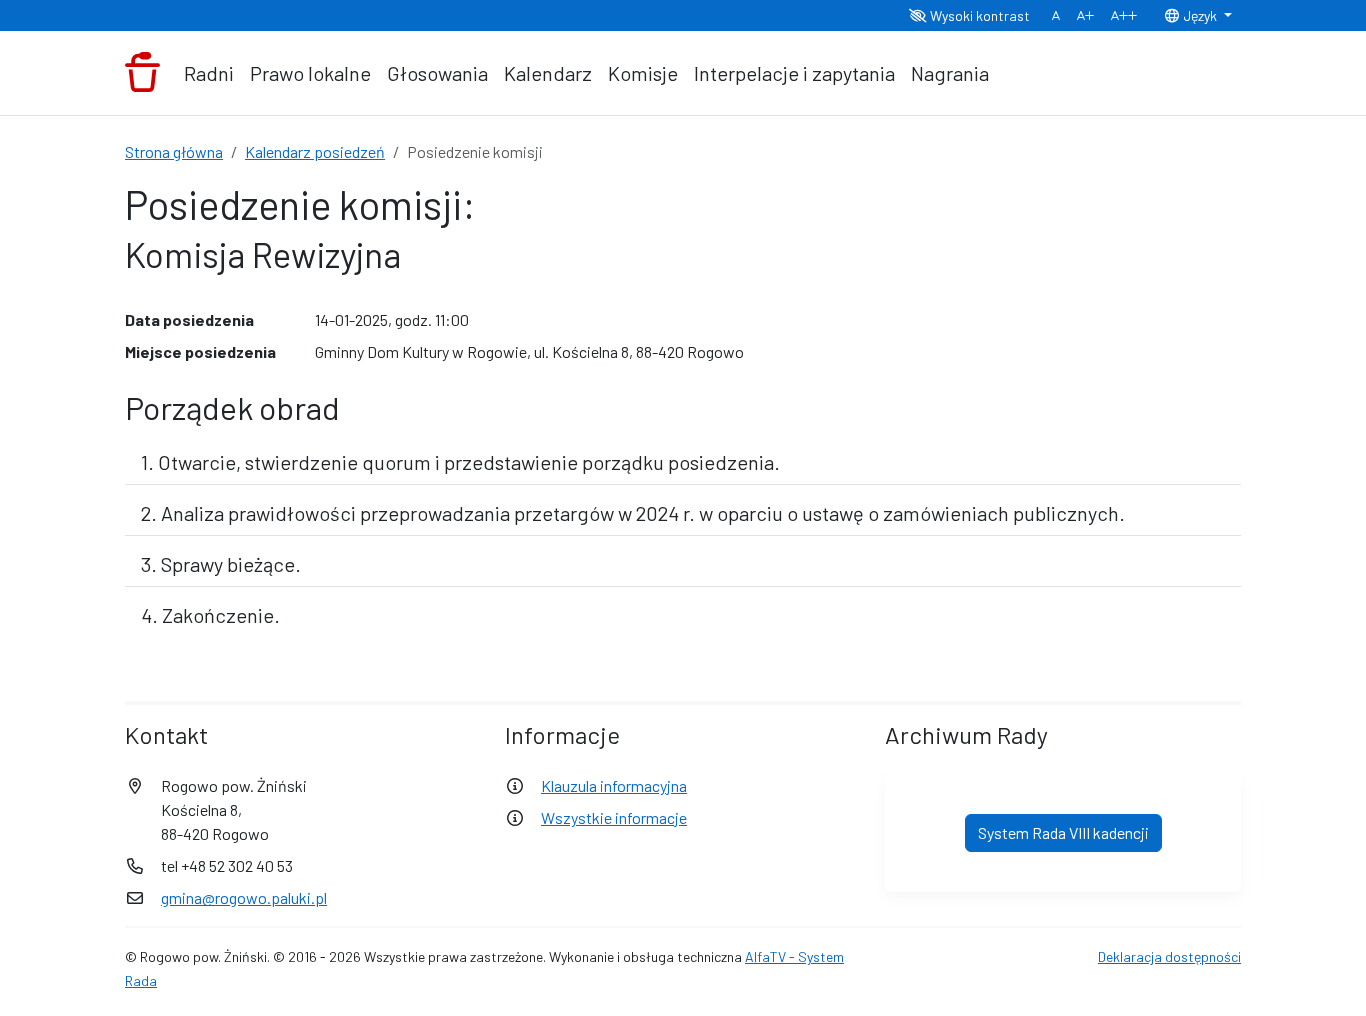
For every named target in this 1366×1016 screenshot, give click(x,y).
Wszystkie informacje (614, 817)
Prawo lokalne (310, 73)
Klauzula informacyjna (614, 785)
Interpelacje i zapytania (794, 73)
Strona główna (174, 151)
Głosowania (437, 73)
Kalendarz (548, 73)
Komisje (643, 73)
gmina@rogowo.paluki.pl (244, 897)
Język (1200, 15)
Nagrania (950, 73)
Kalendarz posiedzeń (315, 151)
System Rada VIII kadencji (1063, 832)
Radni (209, 73)
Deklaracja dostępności (1169, 956)
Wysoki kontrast (978, 15)
